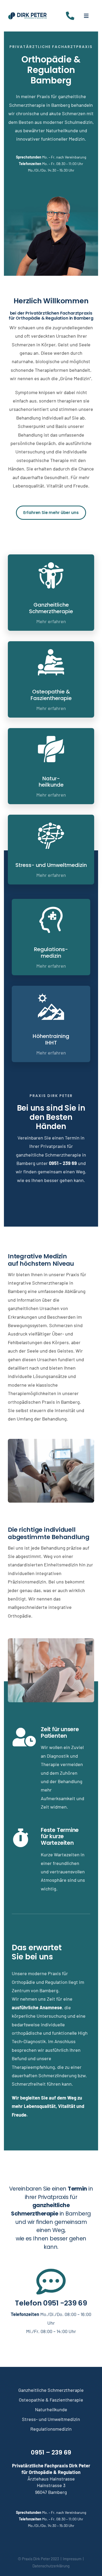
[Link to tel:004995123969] (70, 16)
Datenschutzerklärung (51, 2566)
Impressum (72, 2559)
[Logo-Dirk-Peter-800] (27, 14)
